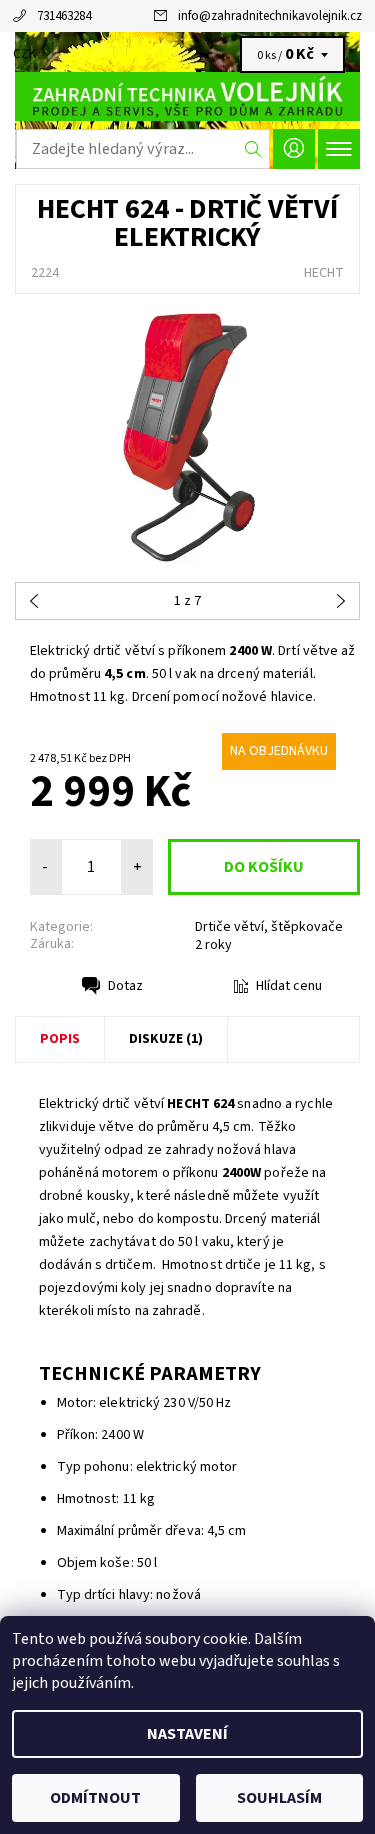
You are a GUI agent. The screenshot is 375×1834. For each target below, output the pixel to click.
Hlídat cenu (289, 986)
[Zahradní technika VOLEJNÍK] (187, 96)
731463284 (64, 16)
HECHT (324, 273)
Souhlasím (279, 1798)
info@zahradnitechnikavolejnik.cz (270, 16)
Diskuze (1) (166, 1039)
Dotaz (125, 986)
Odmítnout (95, 1798)
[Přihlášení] (294, 148)
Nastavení (187, 1734)
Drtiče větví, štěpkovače (269, 927)
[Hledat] (253, 149)
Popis (60, 1039)
